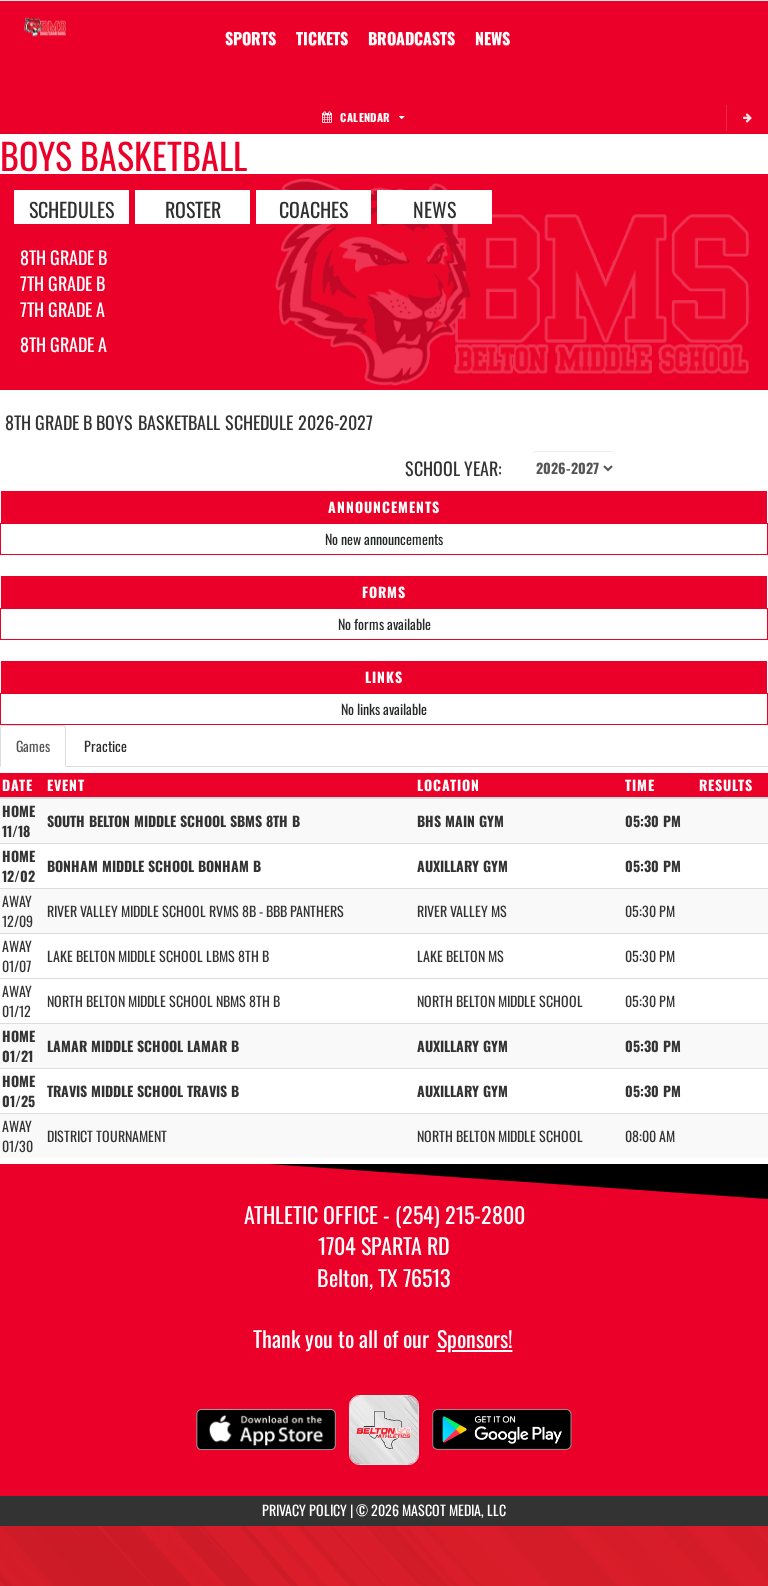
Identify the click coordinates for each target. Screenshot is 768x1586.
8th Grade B (63, 257)
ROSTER (193, 208)
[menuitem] (322, 38)
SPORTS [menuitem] (250, 38)
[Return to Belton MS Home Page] (45, 26)
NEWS (434, 208)
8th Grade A (63, 344)
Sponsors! (475, 1338)
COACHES (313, 208)
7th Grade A (62, 309)
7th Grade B (62, 283)
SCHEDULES (71, 208)
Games (33, 745)
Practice (105, 745)
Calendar (365, 117)
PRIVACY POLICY (304, 1509)
